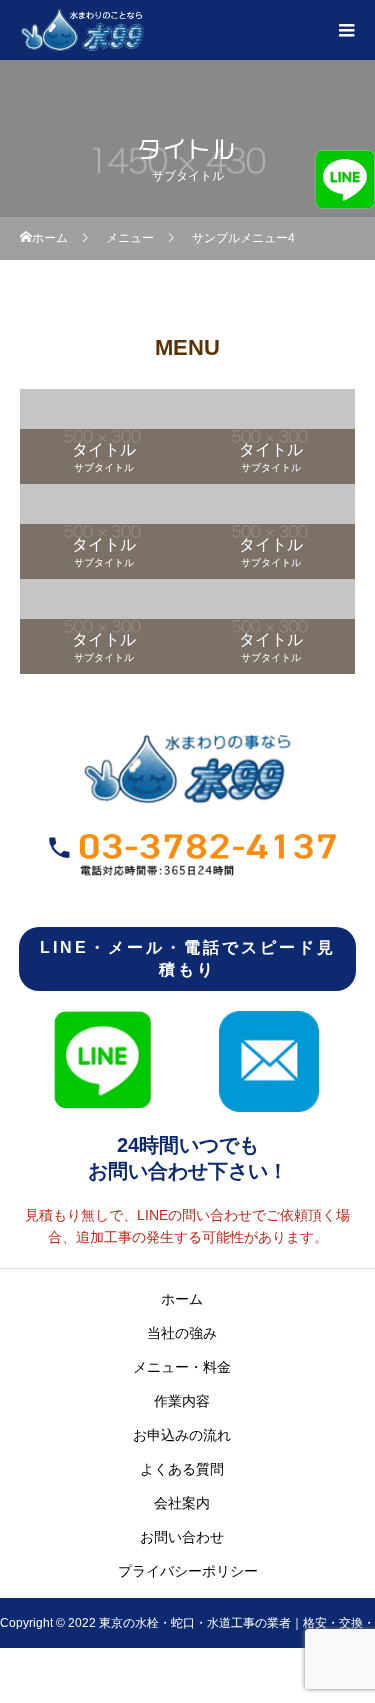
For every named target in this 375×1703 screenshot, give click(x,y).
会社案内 (182, 1503)
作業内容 (182, 1401)
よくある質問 (182, 1469)
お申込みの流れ (182, 1435)
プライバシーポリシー (188, 1571)
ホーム (182, 1299)
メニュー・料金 (182, 1367)
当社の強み (182, 1333)
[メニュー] (345, 30)
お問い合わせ (182, 1537)
